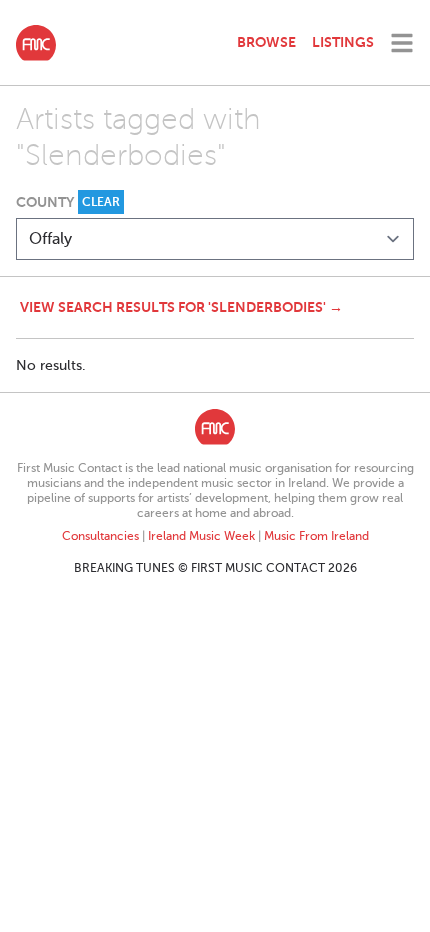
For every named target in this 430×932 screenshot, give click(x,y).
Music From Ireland (316, 536)
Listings (343, 42)
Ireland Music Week (201, 536)
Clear (101, 202)
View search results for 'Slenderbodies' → (181, 307)
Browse (266, 42)
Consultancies (100, 536)
